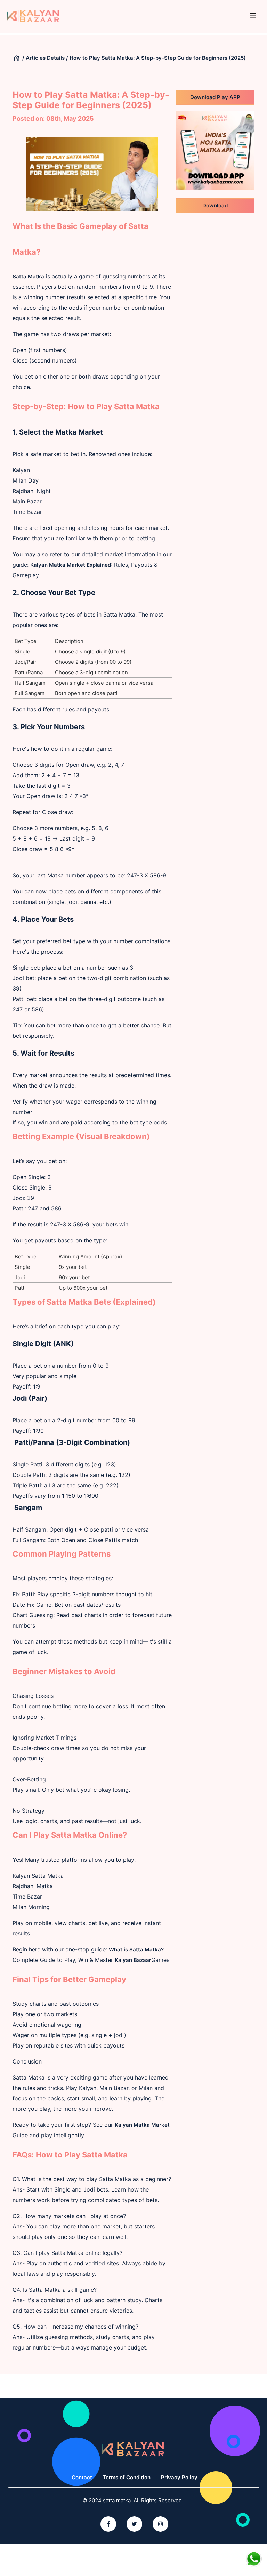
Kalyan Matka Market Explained (71, 565)
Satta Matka (28, 276)
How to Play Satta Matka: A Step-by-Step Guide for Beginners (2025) (158, 58)
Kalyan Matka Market (142, 2125)
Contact (82, 2477)
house (17, 58)
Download (215, 205)
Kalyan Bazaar (133, 1960)
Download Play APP (215, 97)
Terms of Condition (127, 2477)
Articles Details (45, 58)
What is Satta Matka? (136, 1950)
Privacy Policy (179, 2477)
